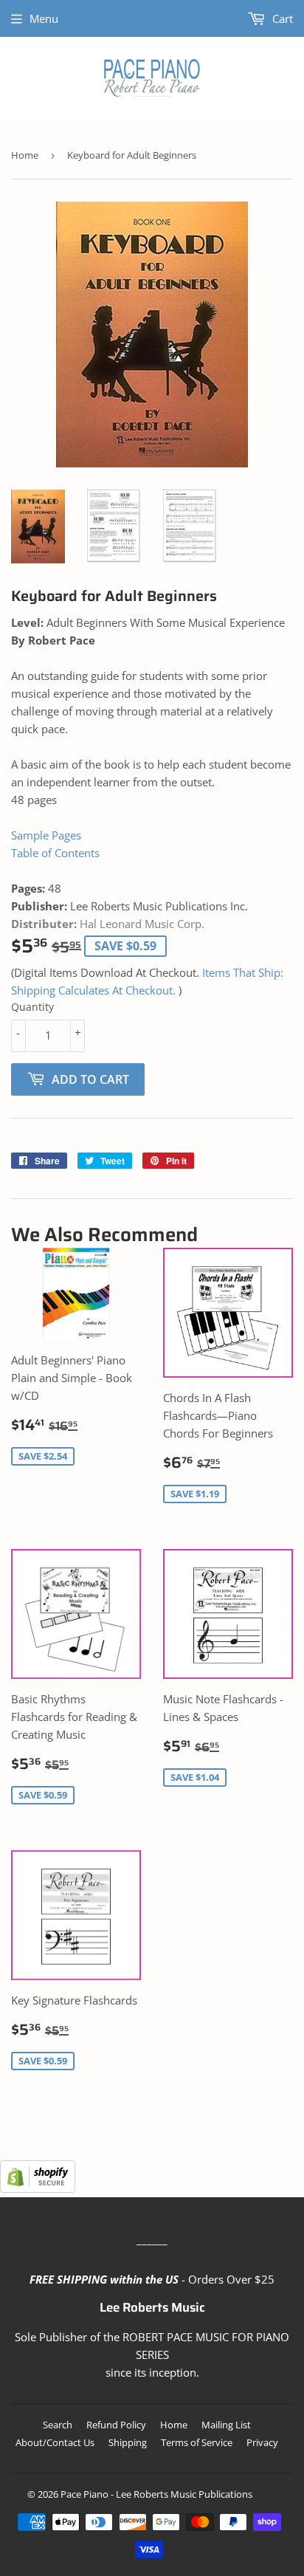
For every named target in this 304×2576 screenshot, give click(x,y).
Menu (44, 18)
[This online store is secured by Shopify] (38, 2188)
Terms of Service (197, 2442)
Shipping (128, 2442)
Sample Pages (46, 835)
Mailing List (226, 2425)
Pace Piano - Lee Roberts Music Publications (156, 2494)
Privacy (262, 2442)
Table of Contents (55, 853)
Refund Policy (116, 2425)
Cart (281, 18)
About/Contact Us (55, 2442)
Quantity (32, 1007)
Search (58, 2425)
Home (25, 155)
